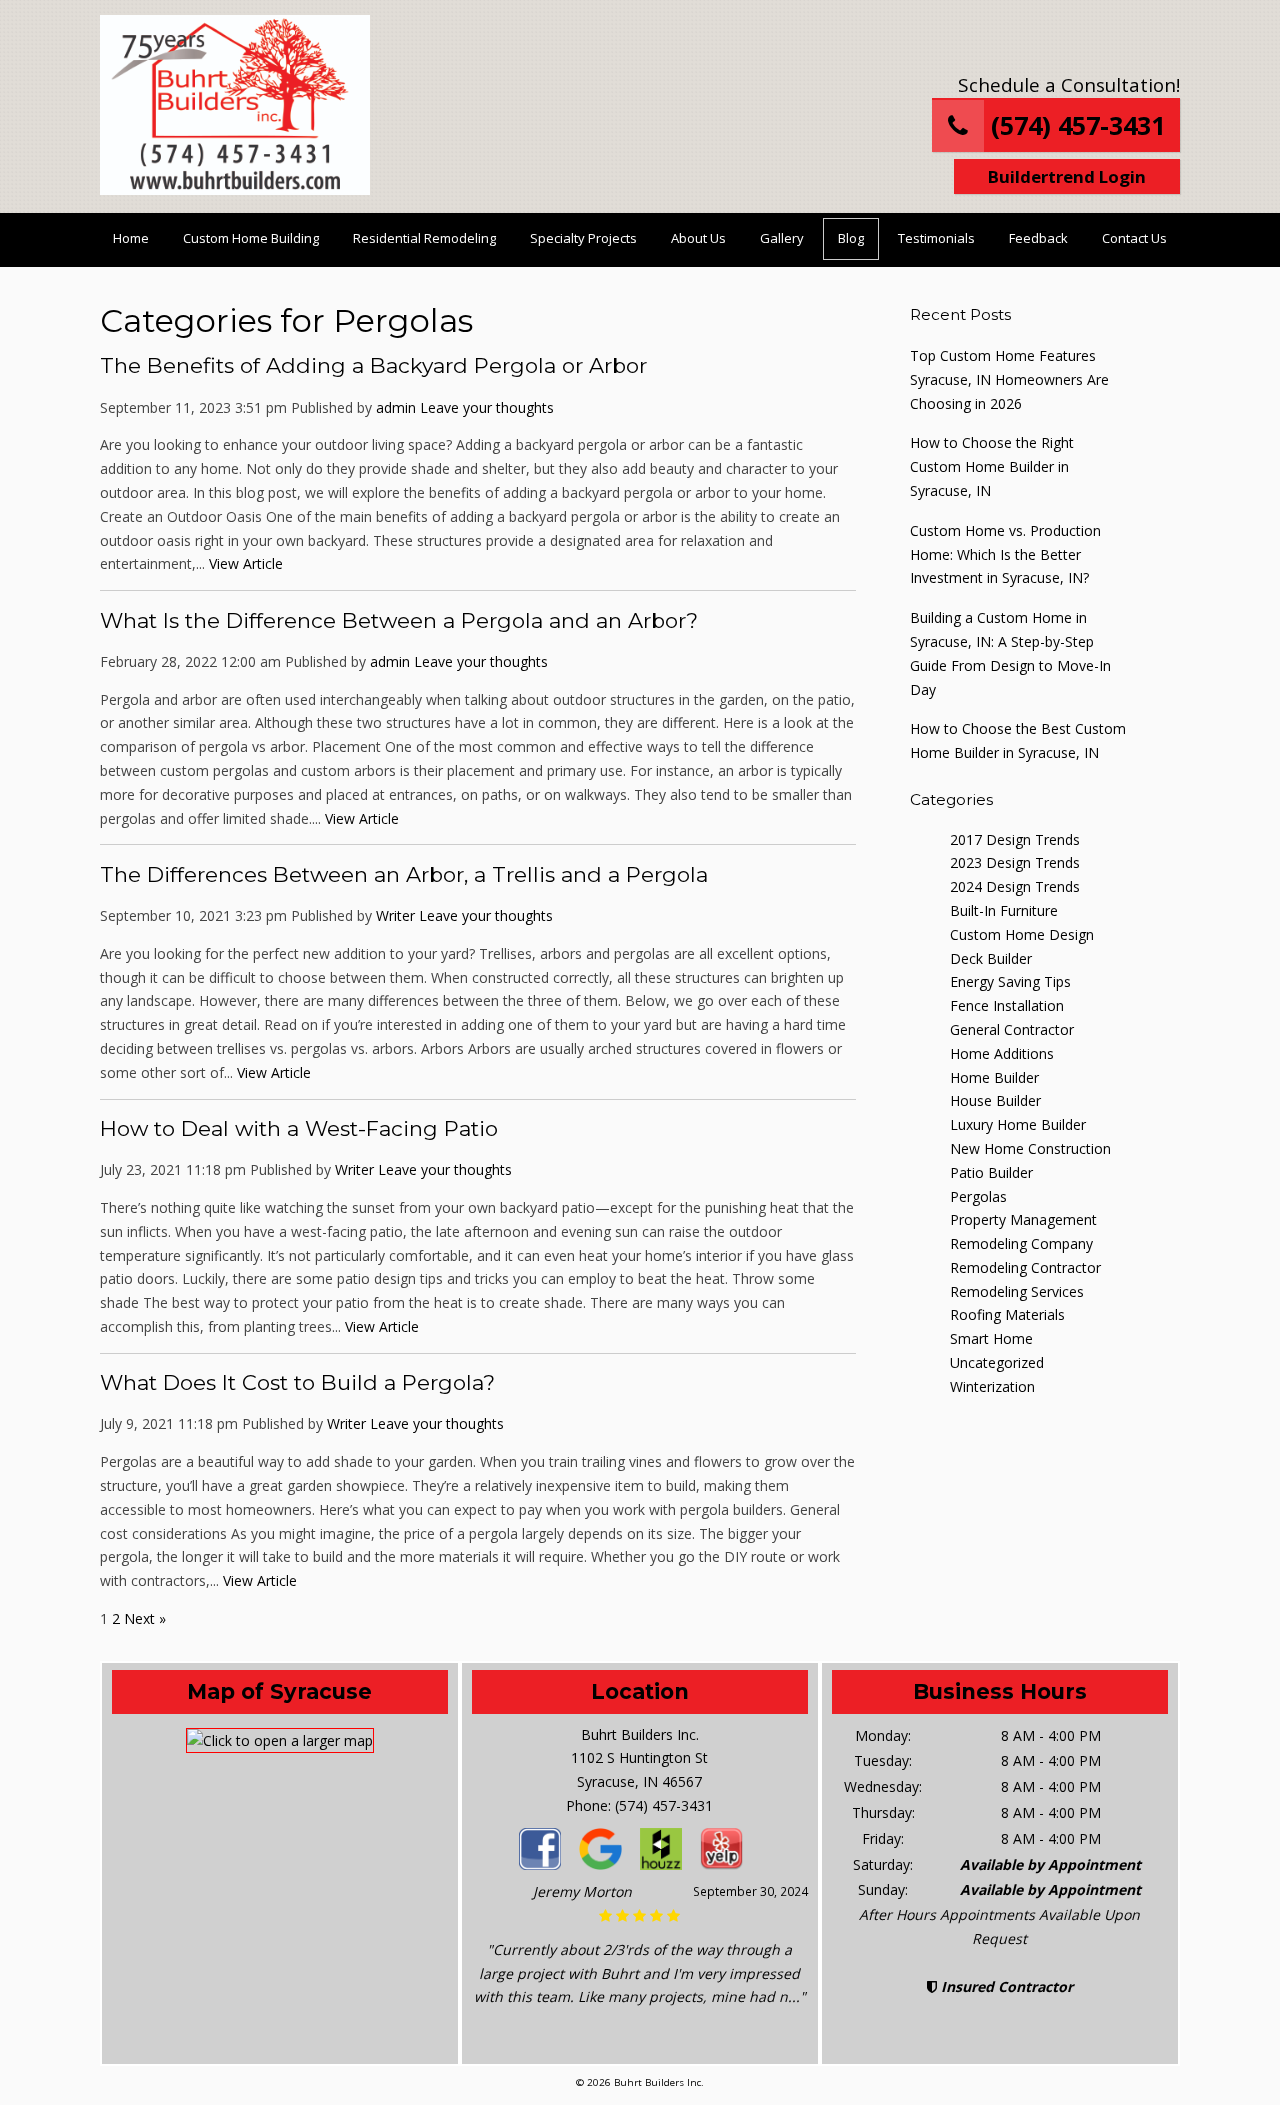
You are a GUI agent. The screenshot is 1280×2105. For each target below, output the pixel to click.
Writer (395, 915)
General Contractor (1012, 1029)
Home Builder (994, 1077)
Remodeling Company (1021, 1243)
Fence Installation (1007, 1005)
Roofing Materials (1007, 1314)
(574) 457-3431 (1074, 125)
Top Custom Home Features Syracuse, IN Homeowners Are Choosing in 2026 (1009, 379)
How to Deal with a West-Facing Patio (299, 1128)
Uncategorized (997, 1362)
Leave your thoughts (487, 407)
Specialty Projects (583, 238)
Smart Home (991, 1338)
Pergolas (978, 1196)
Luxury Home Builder (1018, 1124)
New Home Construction (1030, 1148)
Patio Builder (991, 1172)
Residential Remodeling (424, 238)
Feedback (1038, 238)
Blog (851, 238)
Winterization (992, 1386)
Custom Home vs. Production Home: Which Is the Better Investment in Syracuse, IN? (1005, 554)
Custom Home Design (1022, 934)
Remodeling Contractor (1025, 1267)
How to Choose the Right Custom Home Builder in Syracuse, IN (992, 466)
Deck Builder (991, 958)
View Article (246, 563)
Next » (145, 1618)
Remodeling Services (1017, 1291)
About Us (698, 238)
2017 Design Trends (1015, 839)
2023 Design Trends (1015, 862)
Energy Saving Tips (1010, 981)
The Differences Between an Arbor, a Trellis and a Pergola (404, 874)
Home (131, 238)
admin (396, 407)
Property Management (1023, 1219)
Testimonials (936, 238)
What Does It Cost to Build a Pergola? (297, 1382)
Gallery (782, 238)
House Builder (995, 1100)
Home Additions (1002, 1053)
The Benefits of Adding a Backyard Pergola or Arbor (373, 365)
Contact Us (1134, 238)
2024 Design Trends (1015, 886)
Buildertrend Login (1067, 176)
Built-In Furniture (1004, 910)
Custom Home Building (251, 238)
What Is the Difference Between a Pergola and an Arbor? (399, 620)
